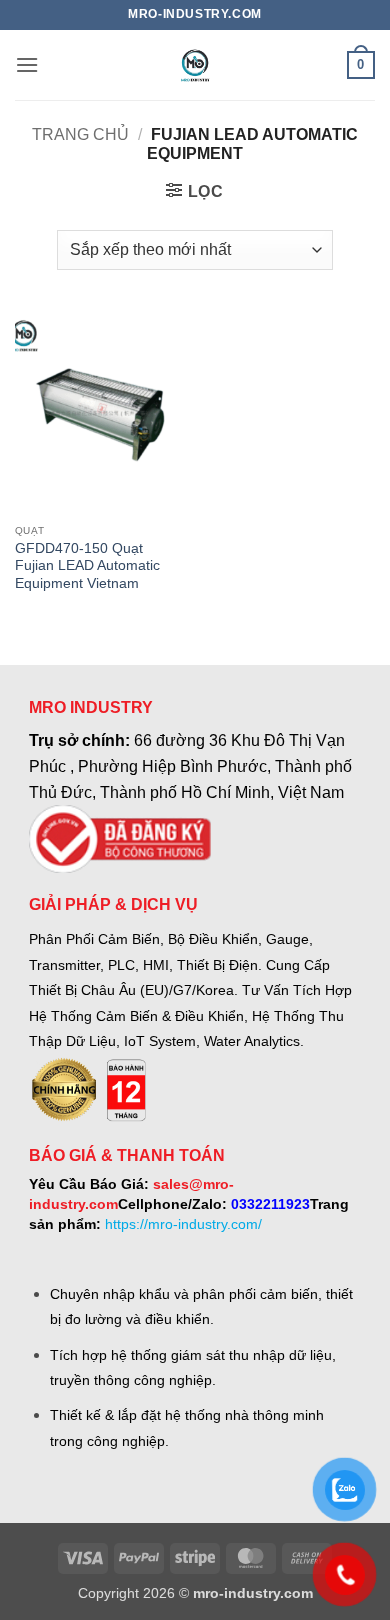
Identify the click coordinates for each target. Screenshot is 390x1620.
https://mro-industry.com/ (183, 1224)
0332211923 (270, 1204)
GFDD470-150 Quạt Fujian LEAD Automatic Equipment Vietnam (87, 566)
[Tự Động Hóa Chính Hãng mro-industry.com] (195, 65)
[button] (27, 64)
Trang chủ (80, 134)
